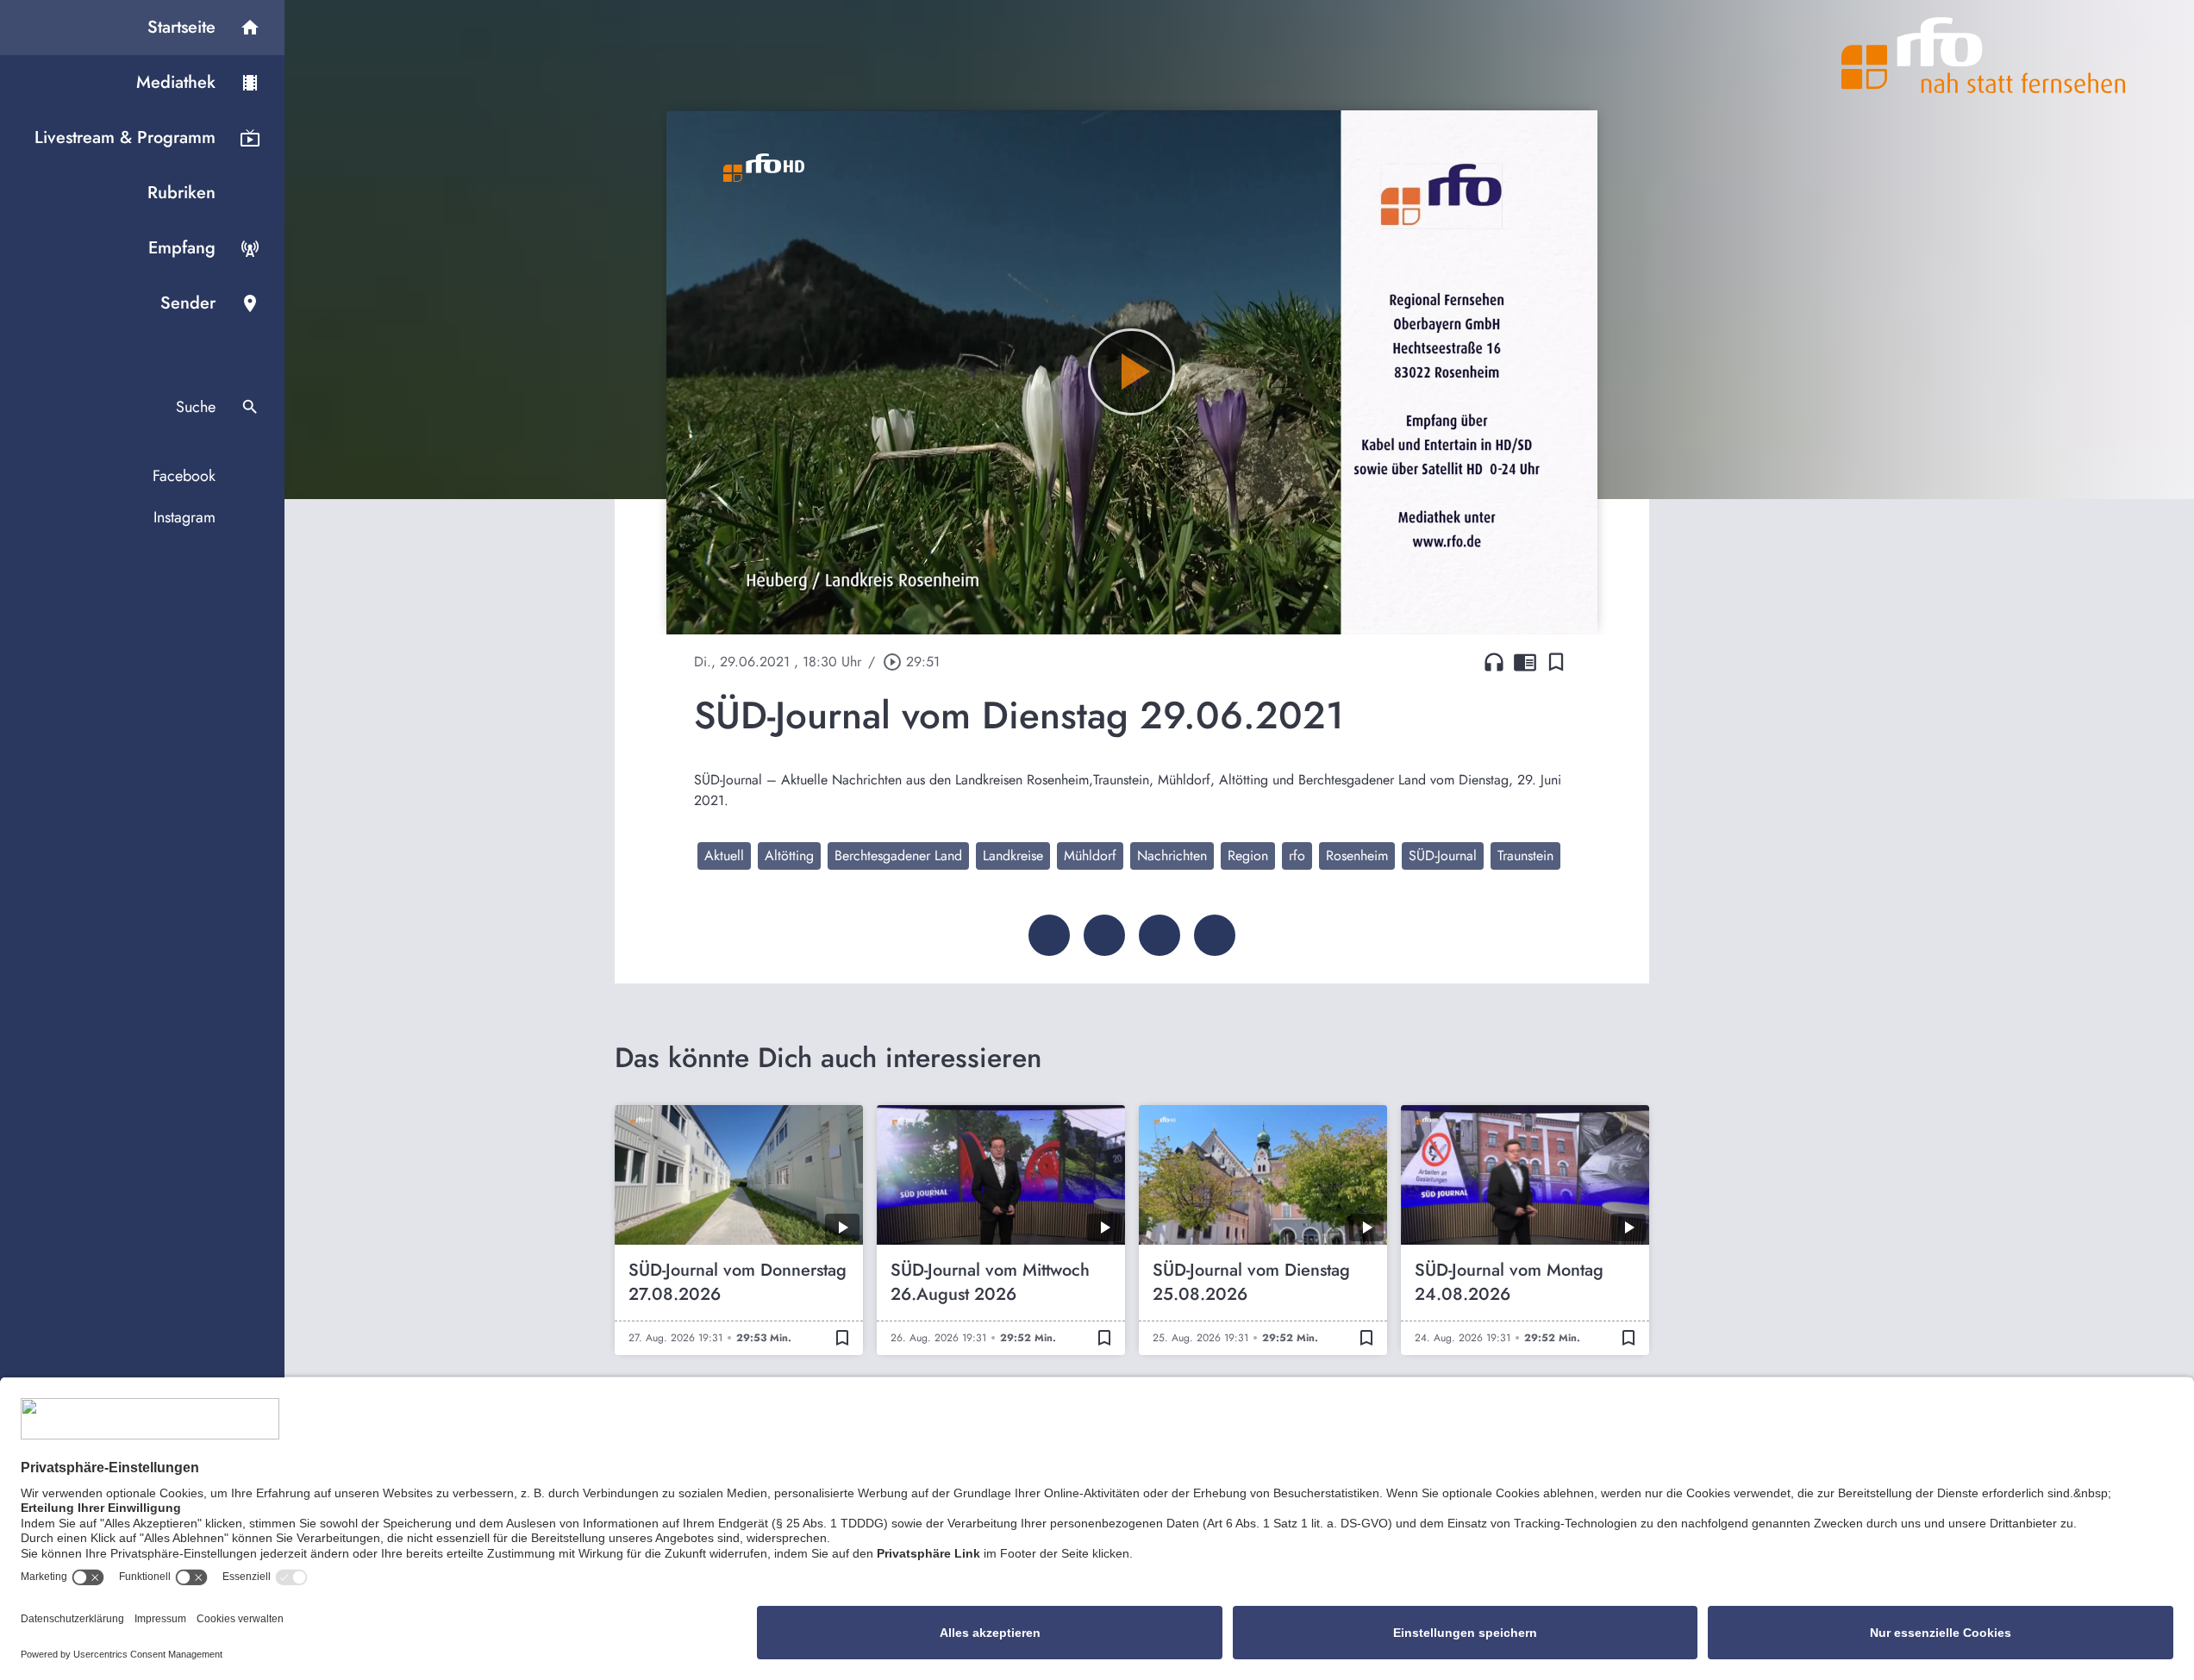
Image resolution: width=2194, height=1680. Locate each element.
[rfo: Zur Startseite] (1984, 55)
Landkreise (1013, 856)
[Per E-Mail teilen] (1215, 935)
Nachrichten (1172, 856)
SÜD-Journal (1443, 856)
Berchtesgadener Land (898, 856)
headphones (1494, 662)
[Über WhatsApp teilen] (1160, 935)
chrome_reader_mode (1525, 662)
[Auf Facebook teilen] (1049, 935)
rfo (1297, 856)
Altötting (789, 856)
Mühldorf (1090, 856)
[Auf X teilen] (1104, 935)
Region (1248, 856)
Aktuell (724, 856)
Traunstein (1525, 856)
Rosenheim (1357, 856)
